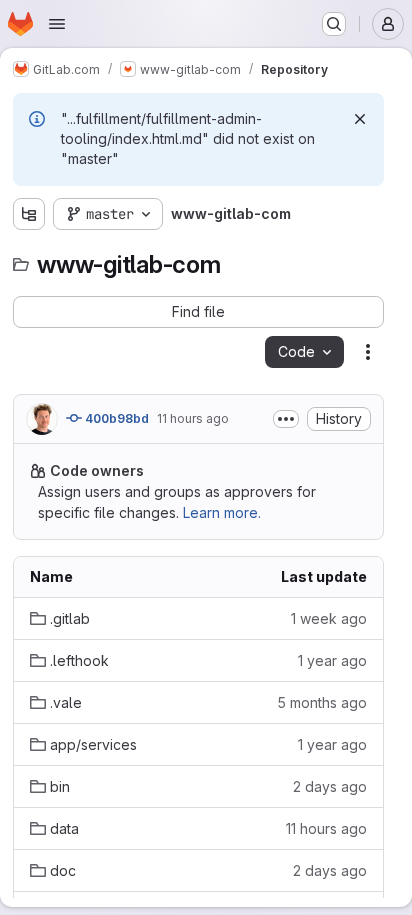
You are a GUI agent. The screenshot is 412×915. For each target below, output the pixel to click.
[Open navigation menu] (57, 24)
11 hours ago (193, 418)
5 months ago (322, 702)
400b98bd (115, 418)
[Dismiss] (360, 119)
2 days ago (330, 786)
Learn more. (222, 512)
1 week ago (329, 618)
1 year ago (332, 660)
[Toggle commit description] (286, 419)
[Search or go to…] (334, 24)
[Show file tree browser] (29, 214)
